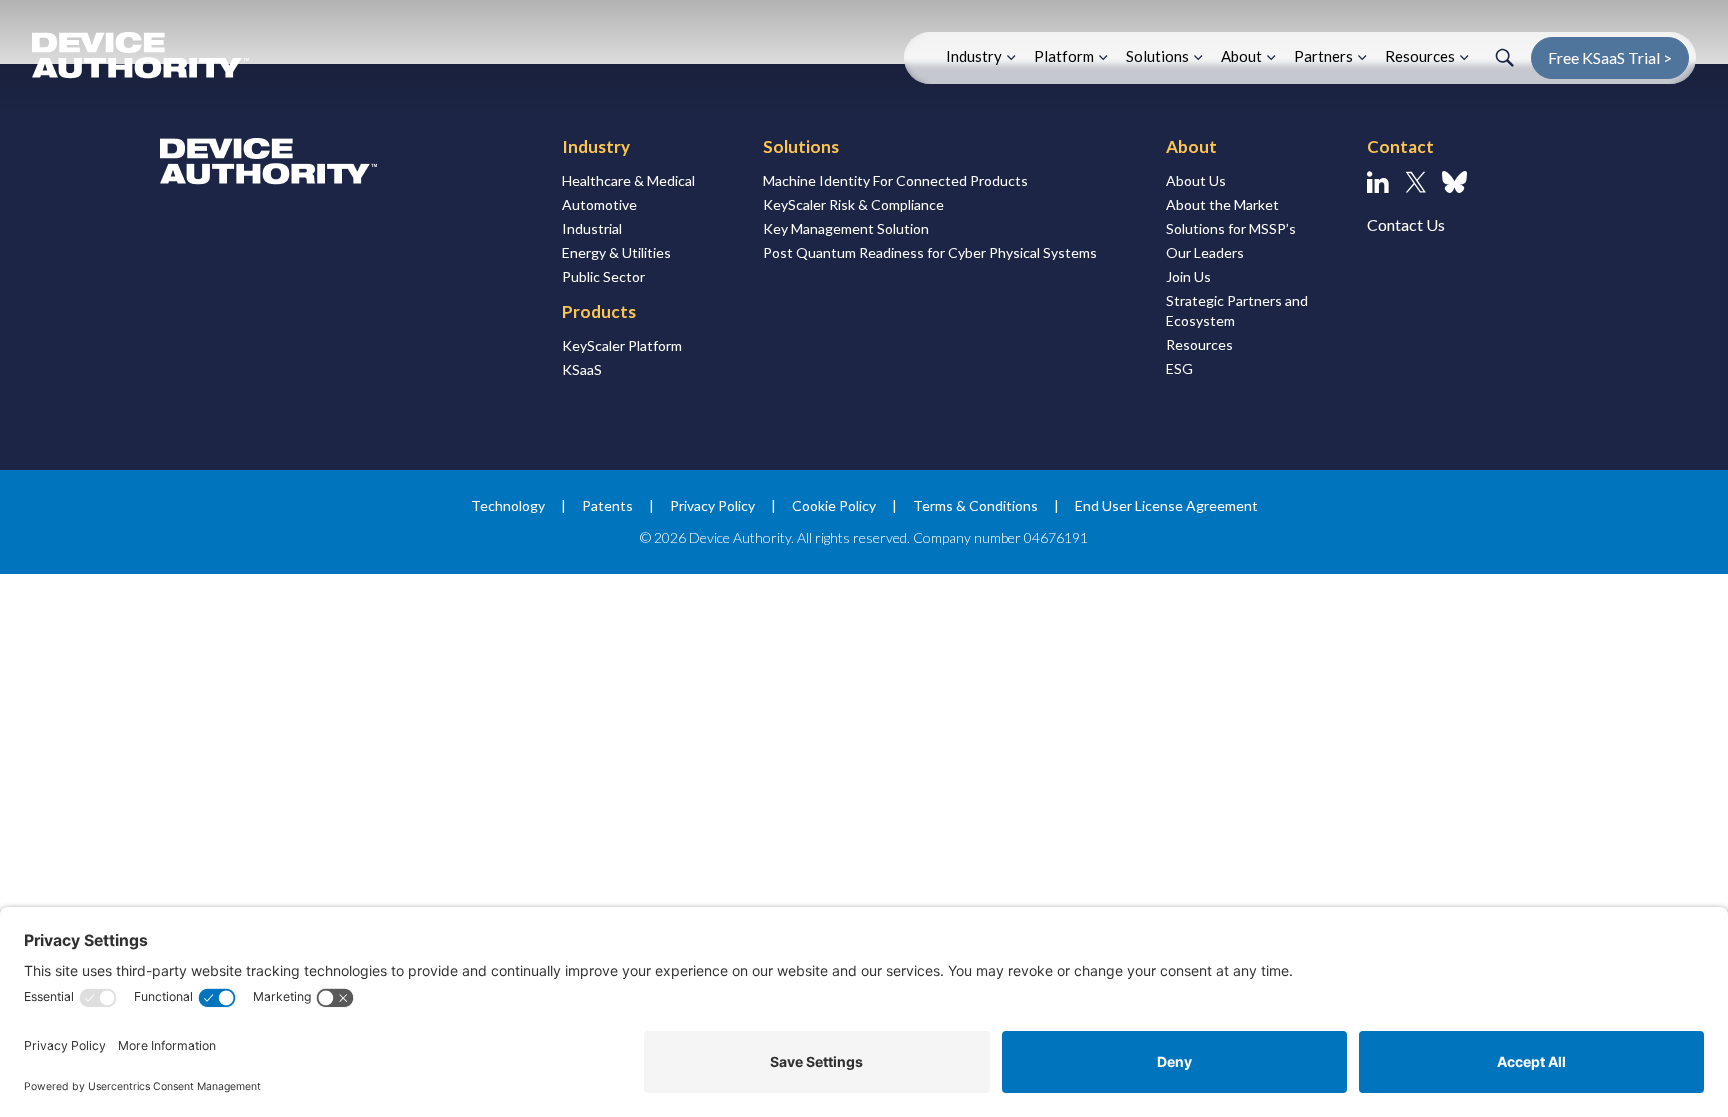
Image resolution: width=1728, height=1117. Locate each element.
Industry (974, 56)
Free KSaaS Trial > (1610, 57)
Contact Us (1406, 224)
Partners (1323, 56)
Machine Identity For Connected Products (895, 180)
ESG (1179, 368)
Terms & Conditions (975, 505)
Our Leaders (1205, 252)
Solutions (1157, 56)
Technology (508, 505)
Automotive (599, 204)
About (1241, 56)
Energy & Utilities (616, 252)
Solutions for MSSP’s (1231, 228)
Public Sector (603, 276)
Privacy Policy (712, 505)
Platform (1064, 56)
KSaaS (582, 369)
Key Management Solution (846, 228)
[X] (1415, 182)
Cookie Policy (834, 505)
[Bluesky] (1454, 182)
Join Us (1188, 276)
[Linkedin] (1378, 182)
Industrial (592, 228)
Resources (1420, 56)
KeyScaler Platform (622, 345)
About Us (1196, 180)
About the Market (1222, 204)
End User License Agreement (1166, 505)
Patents (607, 505)
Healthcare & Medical (628, 180)
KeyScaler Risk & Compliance (853, 204)
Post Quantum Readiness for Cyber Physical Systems (930, 252)
